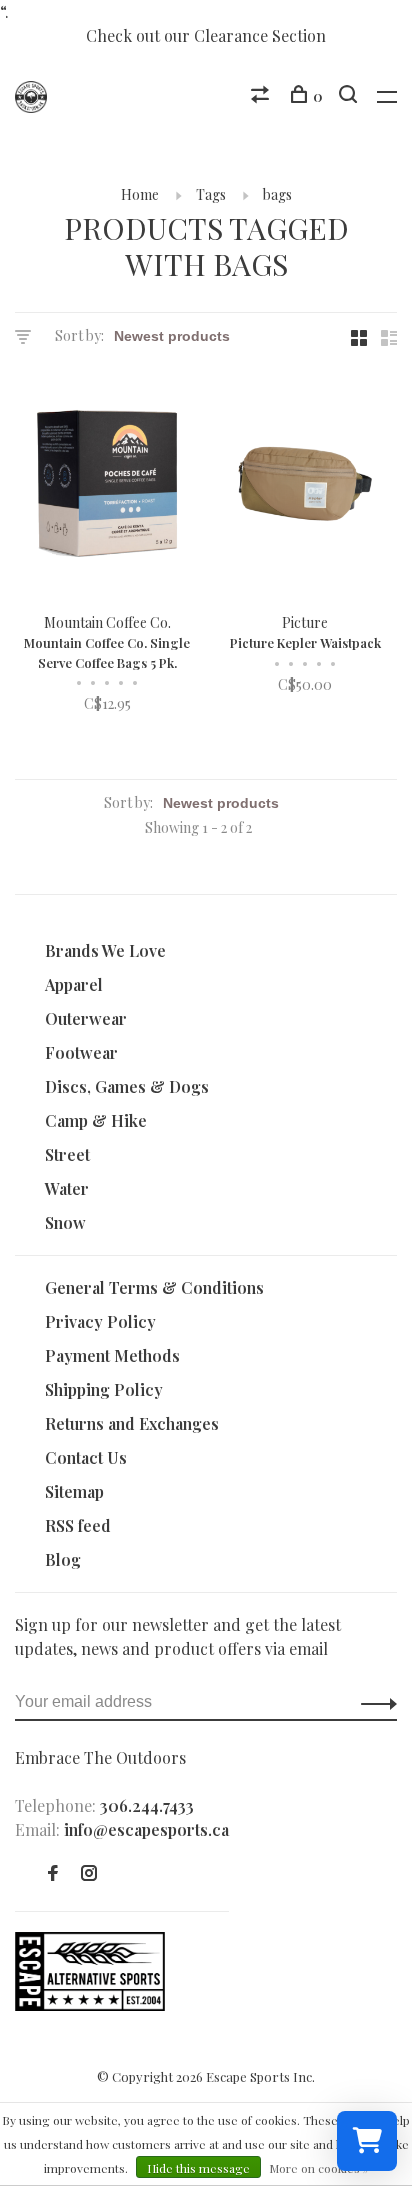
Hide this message (198, 2168)
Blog (63, 1559)
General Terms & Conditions (154, 1287)
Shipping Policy (104, 1389)
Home (140, 194)
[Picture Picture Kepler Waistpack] (305, 486)
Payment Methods (112, 1355)
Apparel (74, 984)
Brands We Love (105, 950)
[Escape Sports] (90, 2004)
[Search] (350, 96)
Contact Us (86, 1457)
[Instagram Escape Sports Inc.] (89, 1873)
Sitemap (74, 1491)
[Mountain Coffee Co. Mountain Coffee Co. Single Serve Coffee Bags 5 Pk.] (107, 486)
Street (67, 1154)
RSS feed (78, 1525)
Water (67, 1188)
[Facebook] (53, 1873)
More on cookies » (319, 2168)
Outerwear (86, 1018)
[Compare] (262, 96)
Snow (65, 1222)
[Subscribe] (373, 1702)
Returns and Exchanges (132, 1423)
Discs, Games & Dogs (127, 1086)
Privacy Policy (100, 1321)
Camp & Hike (96, 1120)
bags (277, 194)
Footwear (81, 1052)
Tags (211, 194)
